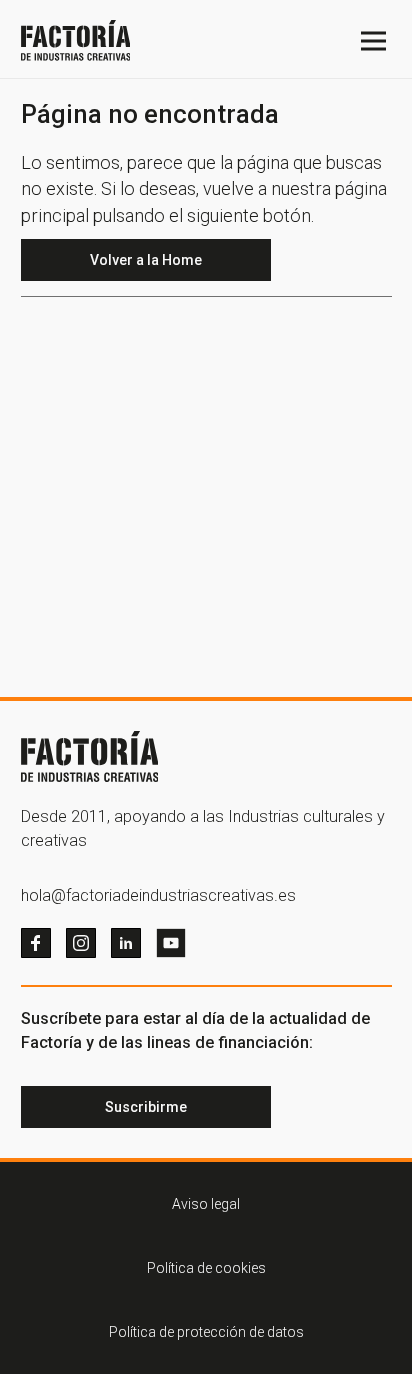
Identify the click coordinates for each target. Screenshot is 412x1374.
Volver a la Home (146, 260)
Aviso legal (206, 1204)
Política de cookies (206, 1268)
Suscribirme (146, 1107)
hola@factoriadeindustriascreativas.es (158, 895)
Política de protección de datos (206, 1332)
